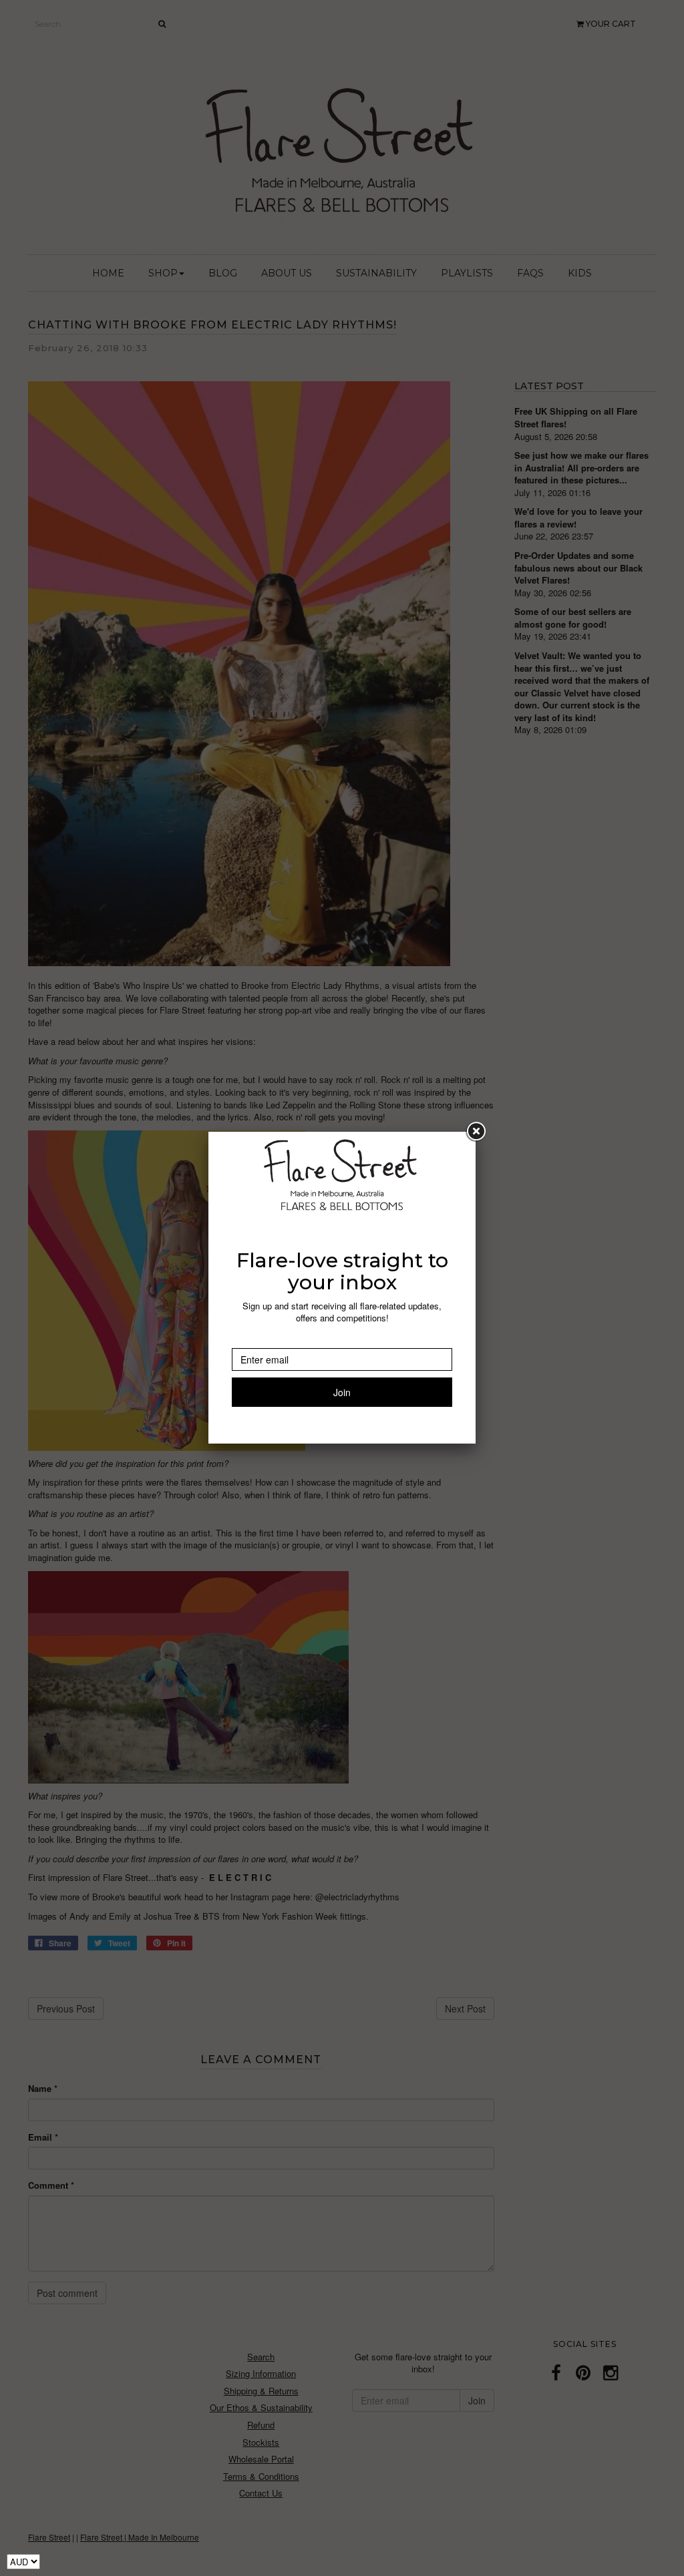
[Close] (476, 1132)
